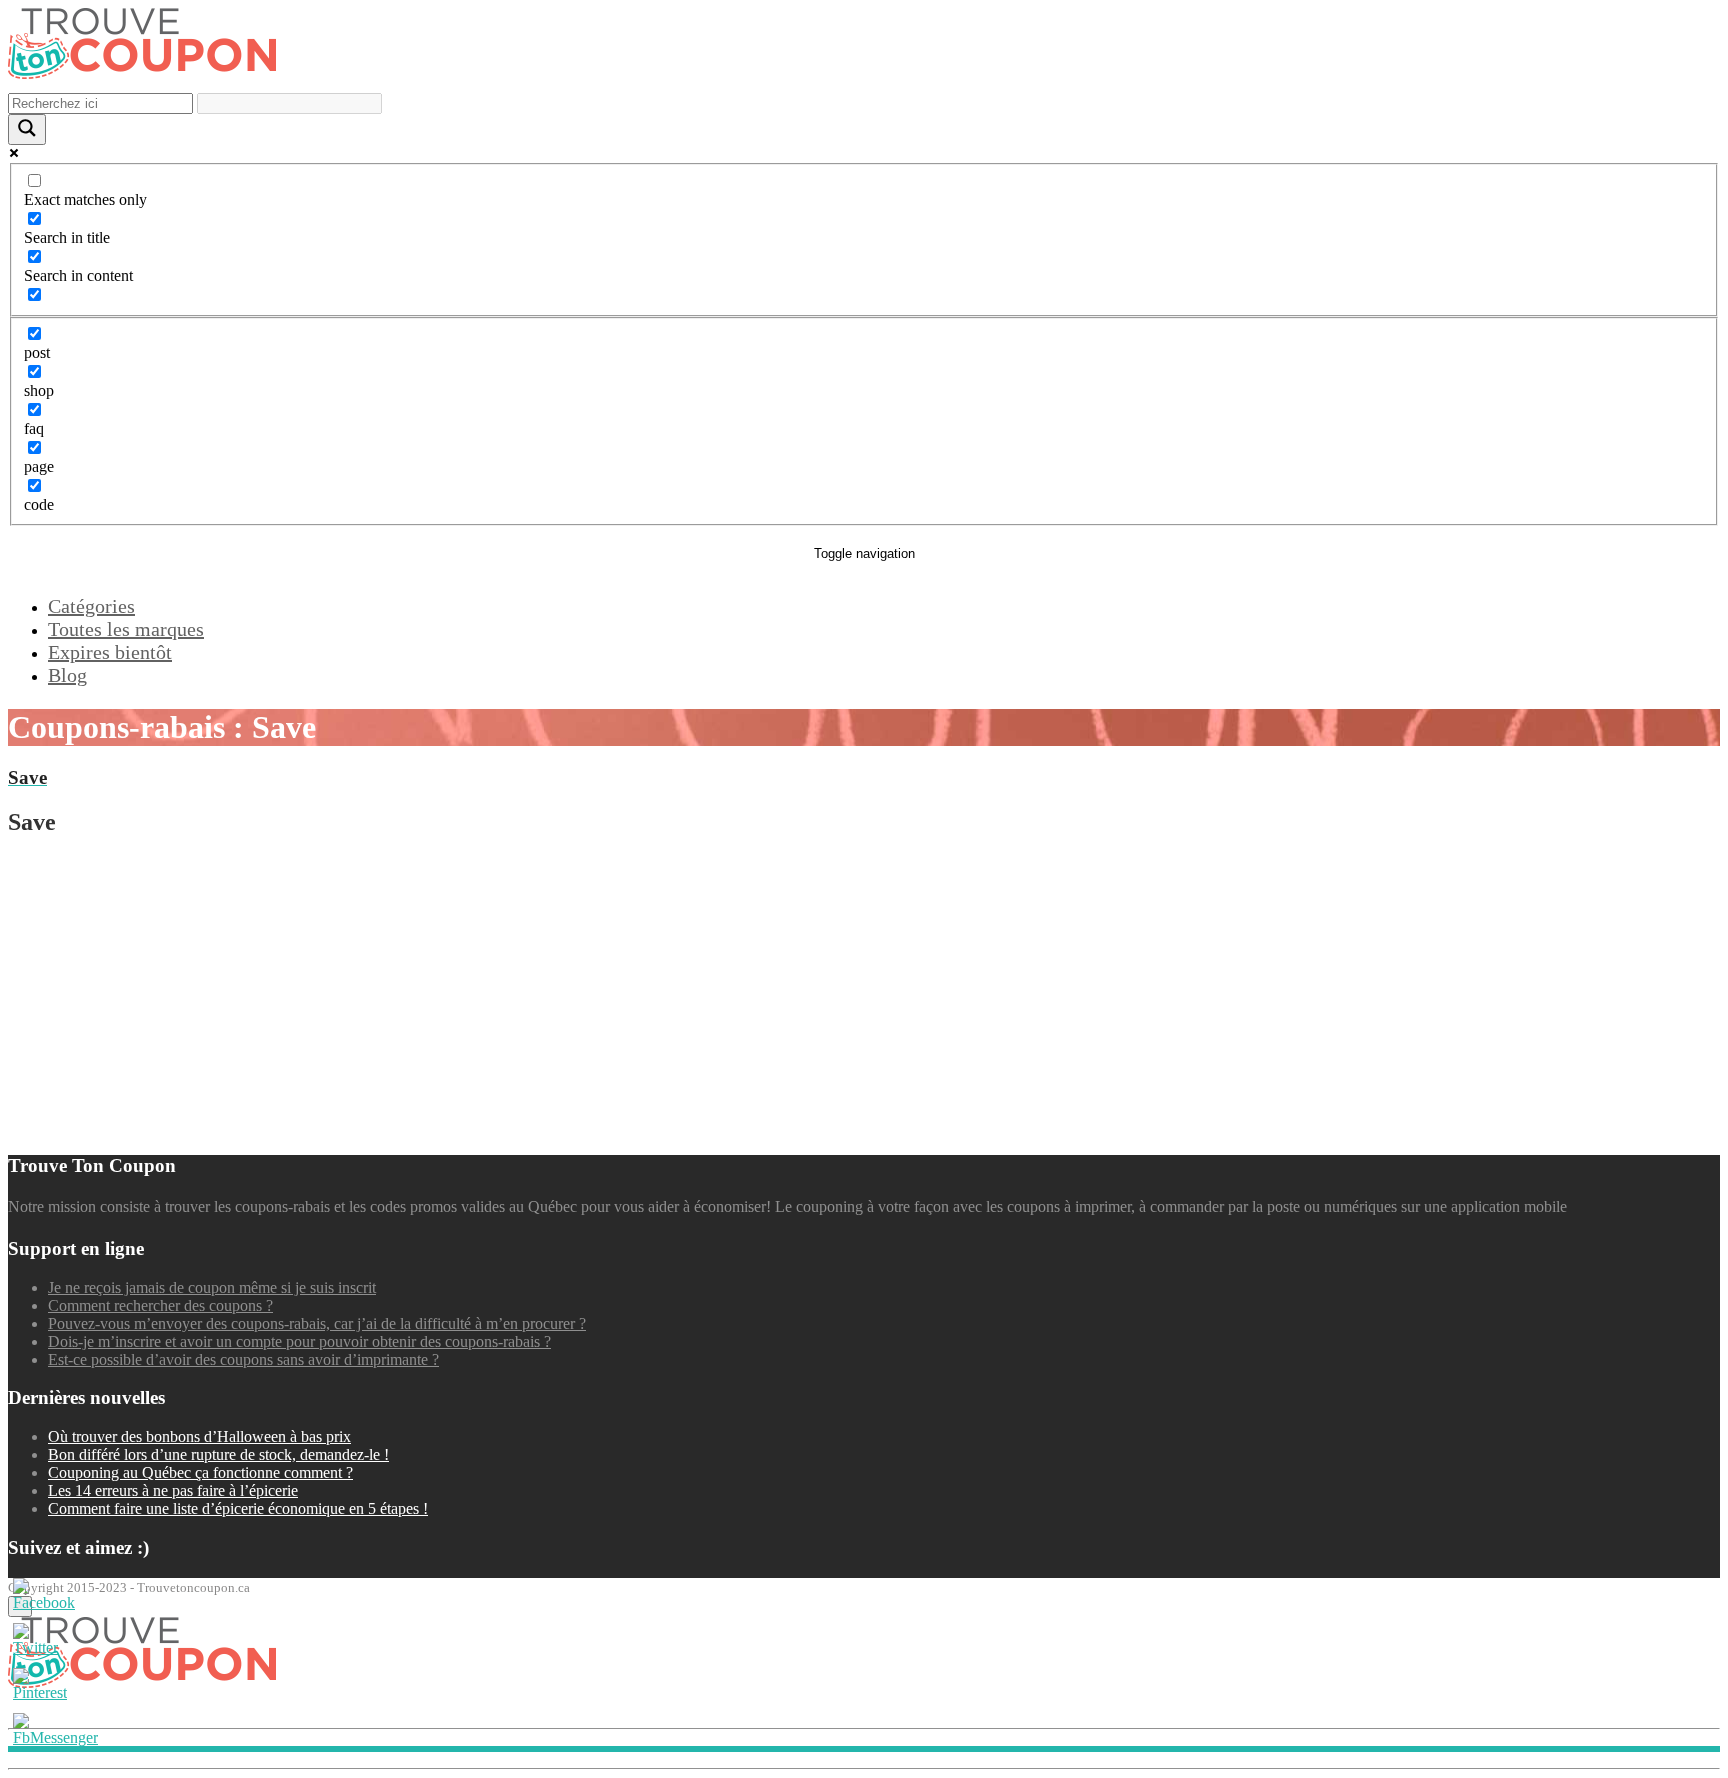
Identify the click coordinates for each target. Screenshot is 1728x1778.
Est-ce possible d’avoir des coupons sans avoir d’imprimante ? (243, 1359)
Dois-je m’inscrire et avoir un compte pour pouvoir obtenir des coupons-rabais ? (299, 1341)
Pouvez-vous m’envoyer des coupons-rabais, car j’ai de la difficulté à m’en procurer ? (317, 1323)
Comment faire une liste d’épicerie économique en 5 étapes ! (238, 1508)
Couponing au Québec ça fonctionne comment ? (200, 1472)
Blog (67, 675)
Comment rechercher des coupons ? (160, 1305)
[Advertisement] (608, 996)
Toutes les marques (126, 629)
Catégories (91, 606)
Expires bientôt (110, 652)
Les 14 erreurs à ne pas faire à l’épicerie (173, 1490)
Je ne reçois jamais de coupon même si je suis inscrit (212, 1287)
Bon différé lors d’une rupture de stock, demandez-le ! (218, 1454)
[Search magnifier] (27, 129)
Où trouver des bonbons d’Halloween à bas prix (199, 1436)
